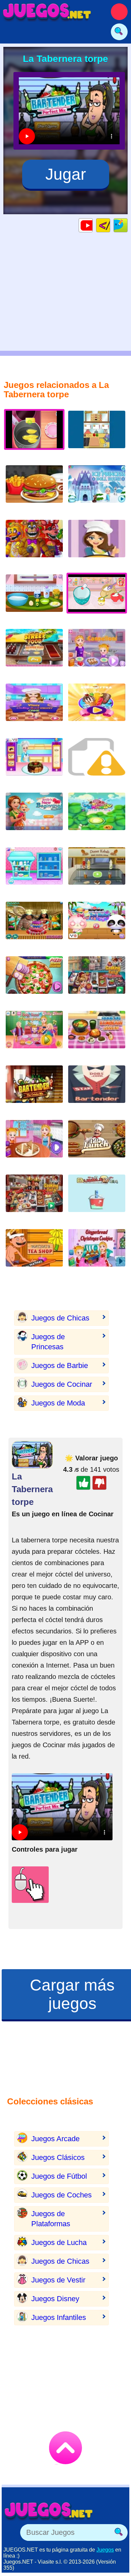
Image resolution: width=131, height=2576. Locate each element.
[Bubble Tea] (97, 1198)
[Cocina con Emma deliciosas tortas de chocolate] (97, 544)
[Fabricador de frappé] (97, 817)
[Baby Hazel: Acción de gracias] (34, 1035)
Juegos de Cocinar (62, 1384)
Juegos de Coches (61, 2195)
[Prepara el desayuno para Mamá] (34, 598)
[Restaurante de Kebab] (97, 871)
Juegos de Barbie (60, 1365)
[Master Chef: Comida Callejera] (34, 653)
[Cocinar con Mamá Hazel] (34, 1144)
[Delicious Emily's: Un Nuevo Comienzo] (34, 817)
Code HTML (110, 225)
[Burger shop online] (34, 489)
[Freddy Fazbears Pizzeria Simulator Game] (34, 544)
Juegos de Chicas (60, 1318)
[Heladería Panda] (97, 926)
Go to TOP (65, 2448)
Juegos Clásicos (58, 2157)
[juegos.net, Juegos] (47, 12)
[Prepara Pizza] (34, 980)
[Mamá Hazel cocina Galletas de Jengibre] (97, 1253)
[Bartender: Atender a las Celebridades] (34, 1089)
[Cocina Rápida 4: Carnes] (34, 1198)
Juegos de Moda (58, 1403)
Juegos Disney (55, 2299)
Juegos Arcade (55, 2139)
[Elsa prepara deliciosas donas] (34, 762)
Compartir (127, 225)
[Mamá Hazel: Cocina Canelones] (97, 653)
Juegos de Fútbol (59, 2176)
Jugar (66, 174)
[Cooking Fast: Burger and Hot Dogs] (97, 762)
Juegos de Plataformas (51, 2219)
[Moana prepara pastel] (34, 926)
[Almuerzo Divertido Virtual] (97, 1144)
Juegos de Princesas (48, 1342)
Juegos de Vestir (58, 2280)
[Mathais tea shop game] (34, 1253)
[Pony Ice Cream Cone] (34, 871)
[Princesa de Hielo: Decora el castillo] (97, 489)
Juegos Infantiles (59, 2317)
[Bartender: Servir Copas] (97, 1089)
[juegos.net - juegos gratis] (49, 2511)
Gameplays (93, 225)
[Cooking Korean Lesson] (97, 1035)
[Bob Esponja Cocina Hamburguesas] (97, 435)
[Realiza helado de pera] (97, 707)
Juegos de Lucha (59, 2242)
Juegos (105, 2550)
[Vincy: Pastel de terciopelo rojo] (34, 707)
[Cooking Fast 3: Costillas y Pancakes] (97, 980)
